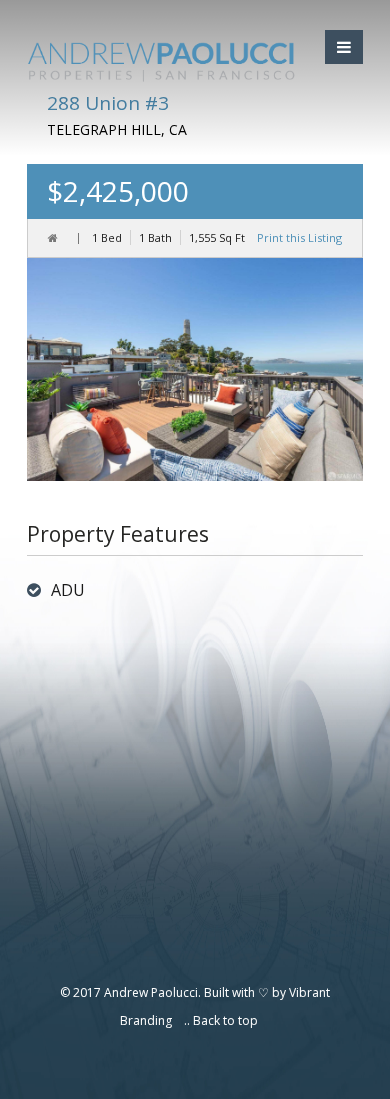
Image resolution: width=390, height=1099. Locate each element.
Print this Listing (299, 237)
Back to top (225, 1020)
